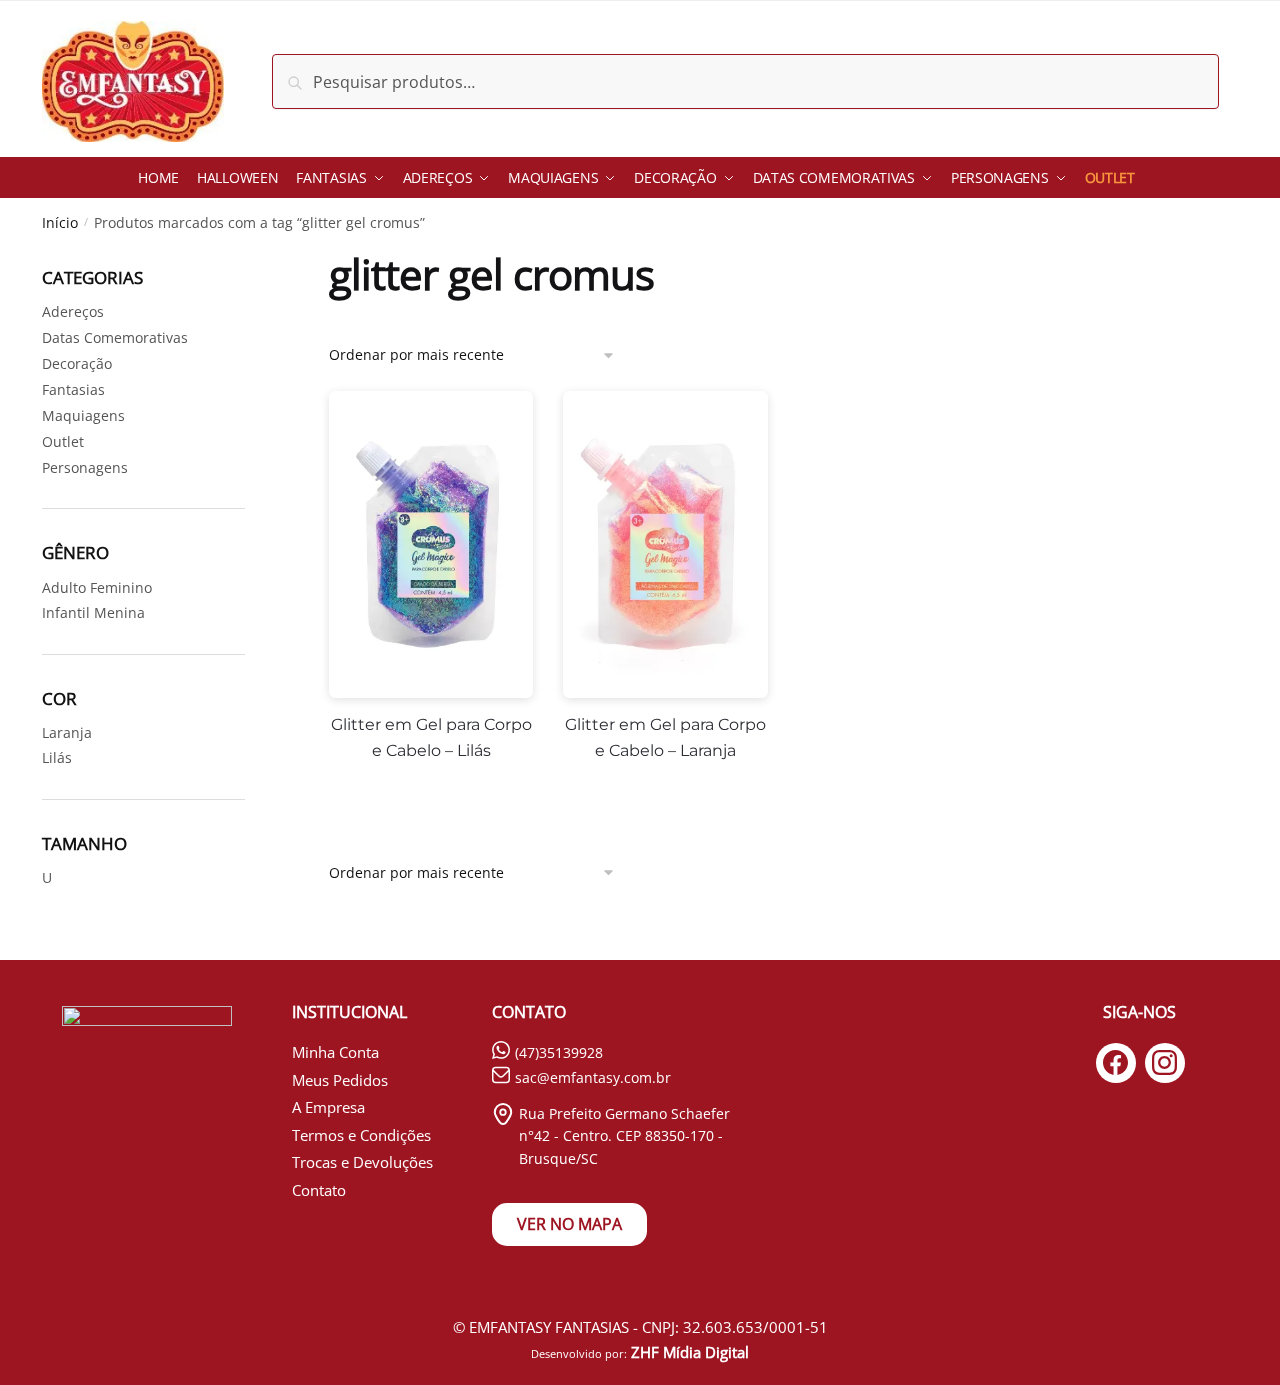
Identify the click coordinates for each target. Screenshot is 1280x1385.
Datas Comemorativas (115, 337)
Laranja (67, 732)
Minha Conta (335, 1052)
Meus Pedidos (340, 1080)
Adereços (73, 311)
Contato (319, 1190)
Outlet (63, 441)
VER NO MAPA (569, 1224)
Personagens (85, 467)
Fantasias (73, 389)
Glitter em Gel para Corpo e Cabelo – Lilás (431, 737)
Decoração (77, 363)
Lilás (57, 757)
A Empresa (328, 1107)
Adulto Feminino (97, 587)
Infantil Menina (93, 612)
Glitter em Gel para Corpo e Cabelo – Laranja (665, 737)
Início (60, 222)
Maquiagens (83, 415)
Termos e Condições (361, 1135)
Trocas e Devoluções (362, 1162)
